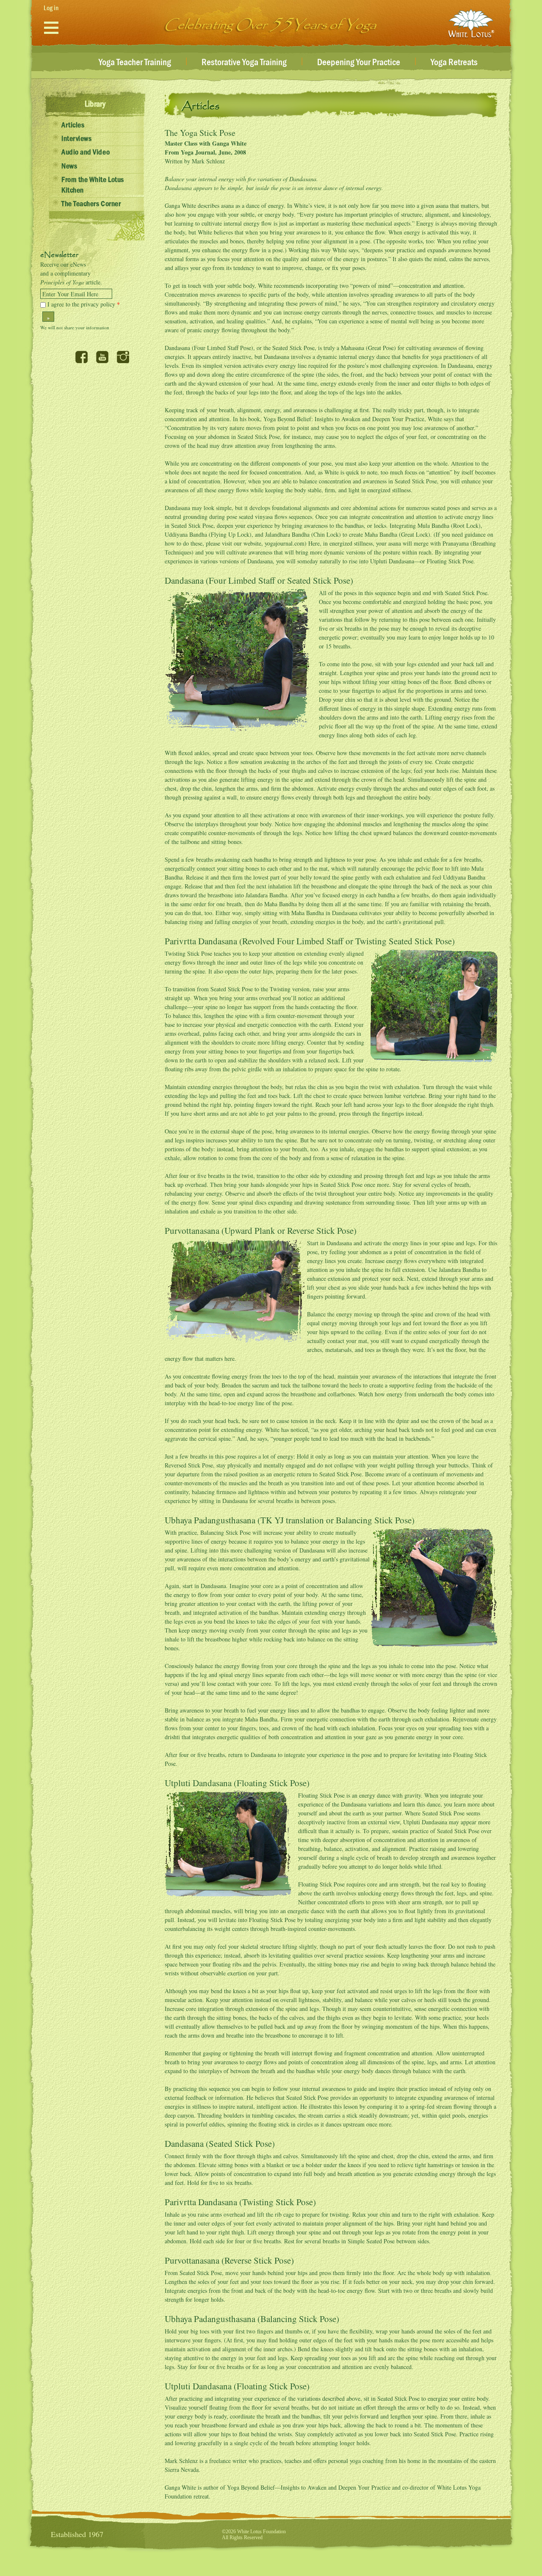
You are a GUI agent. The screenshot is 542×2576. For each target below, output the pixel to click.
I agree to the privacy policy (84, 304)
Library (95, 104)
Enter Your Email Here (70, 294)
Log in (51, 8)
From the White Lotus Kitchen (93, 185)
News (69, 166)
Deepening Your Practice (359, 63)
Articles (73, 125)
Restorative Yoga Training (244, 63)
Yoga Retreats (454, 63)
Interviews (76, 139)
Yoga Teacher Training (135, 63)
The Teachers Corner (91, 204)
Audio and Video (86, 152)
